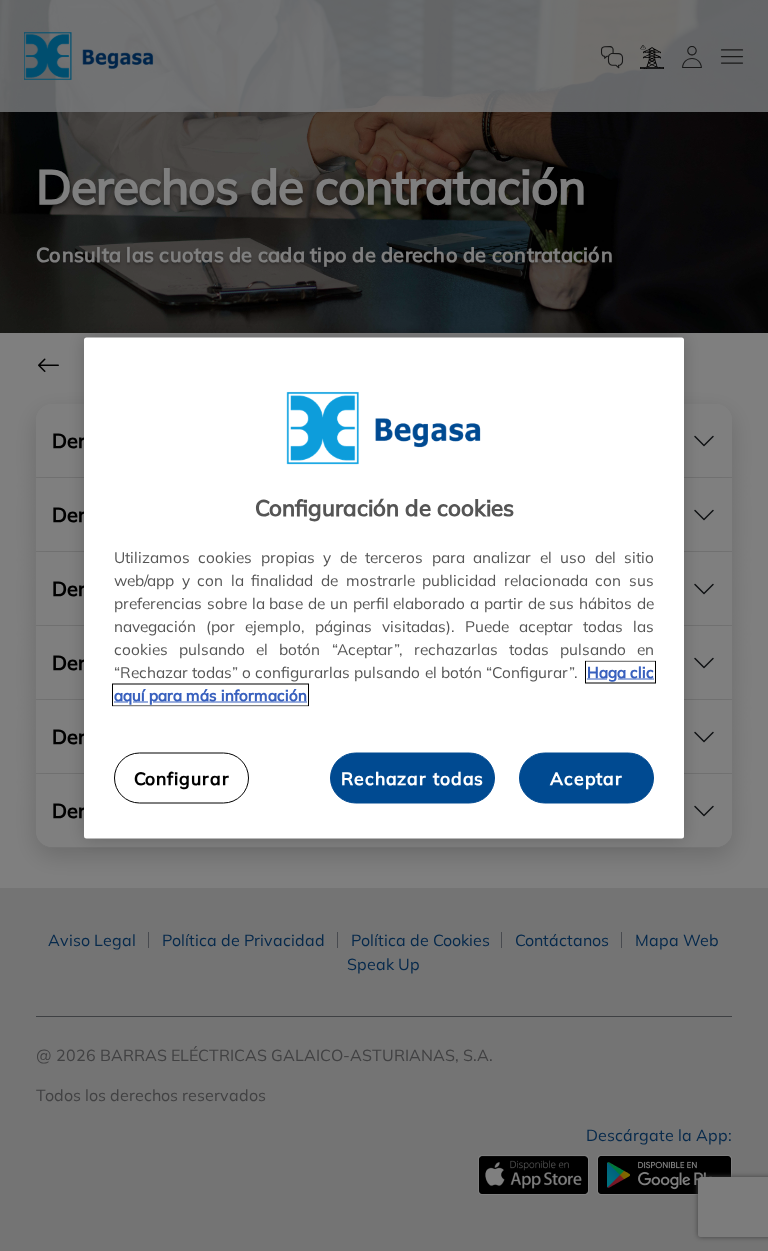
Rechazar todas (412, 778)
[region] (384, 587)
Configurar (182, 778)
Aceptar (586, 778)
